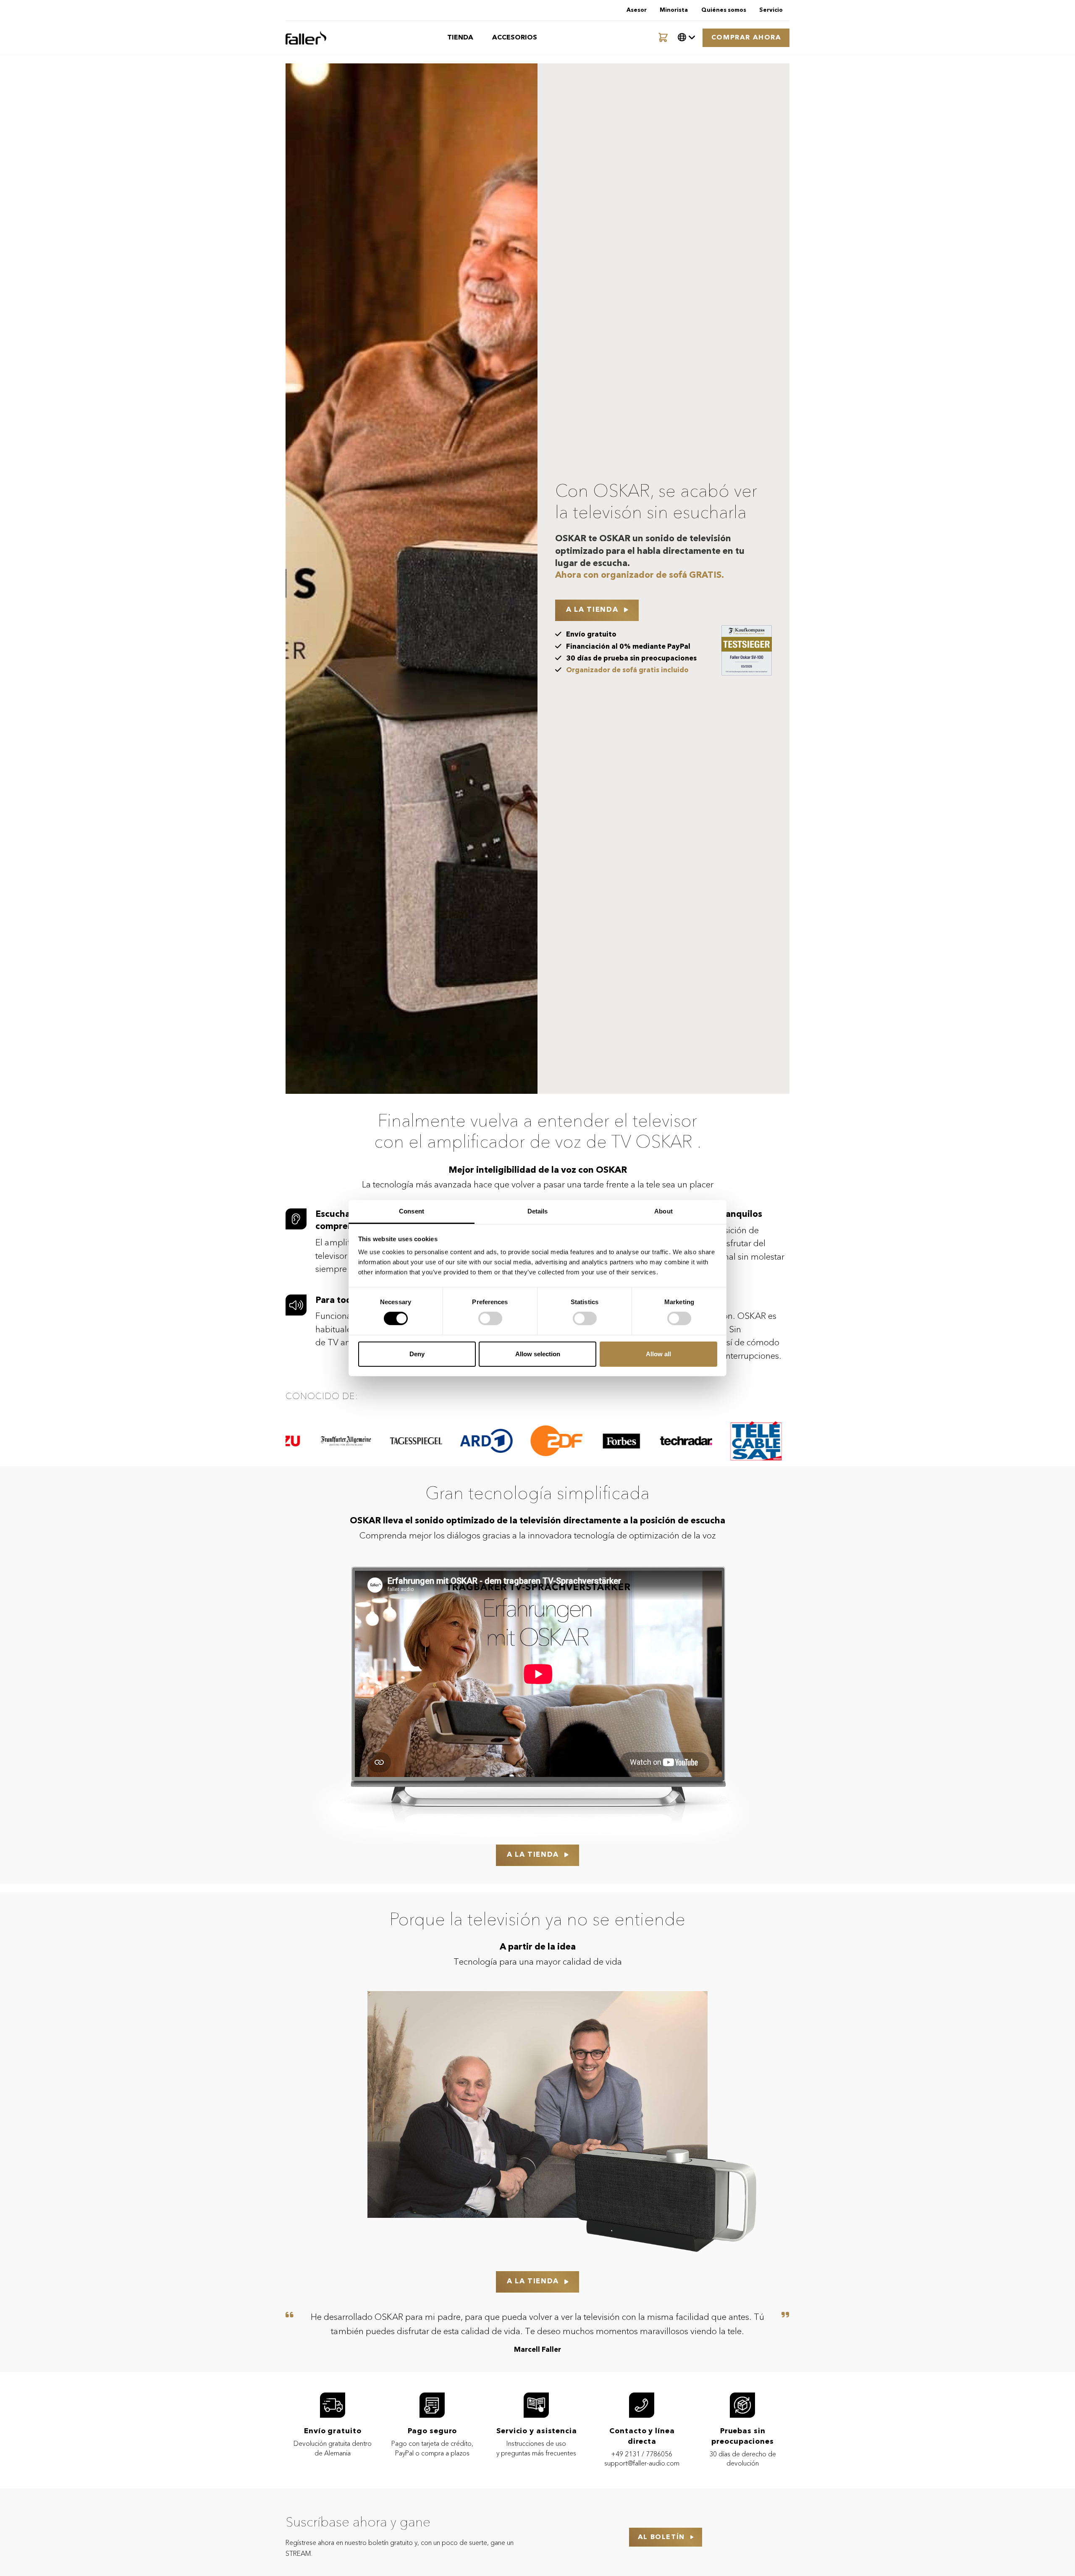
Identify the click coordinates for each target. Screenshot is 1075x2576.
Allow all (658, 1354)
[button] (687, 38)
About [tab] (663, 1211)
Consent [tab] (412, 1211)
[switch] (490, 1318)
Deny (417, 1354)
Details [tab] (538, 1211)
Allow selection (538, 1354)
